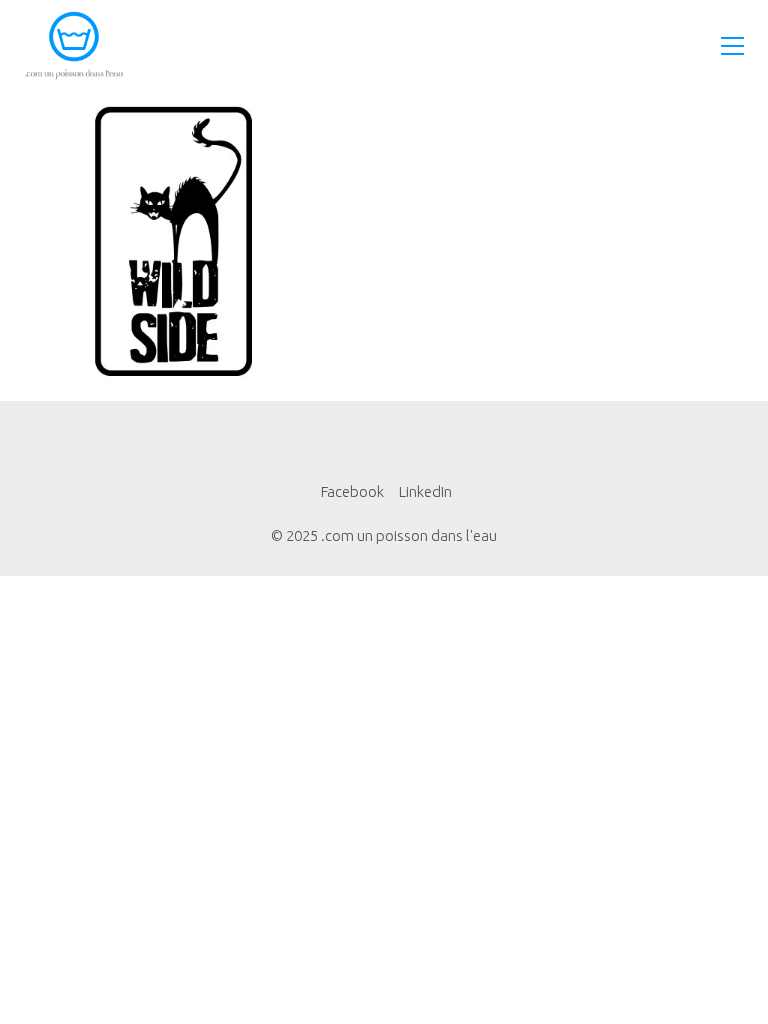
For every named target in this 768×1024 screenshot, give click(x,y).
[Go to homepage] (74, 45)
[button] (732, 46)
